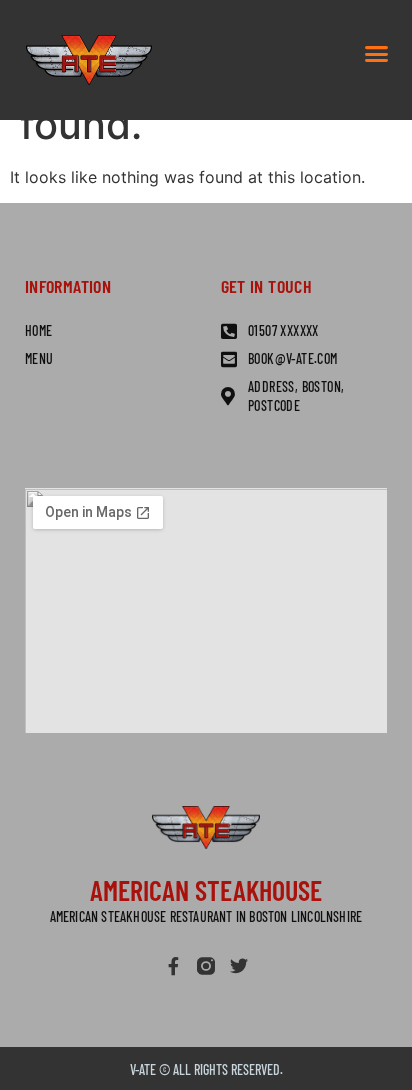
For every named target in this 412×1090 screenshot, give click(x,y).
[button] (377, 54)
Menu (39, 358)
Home (39, 330)
